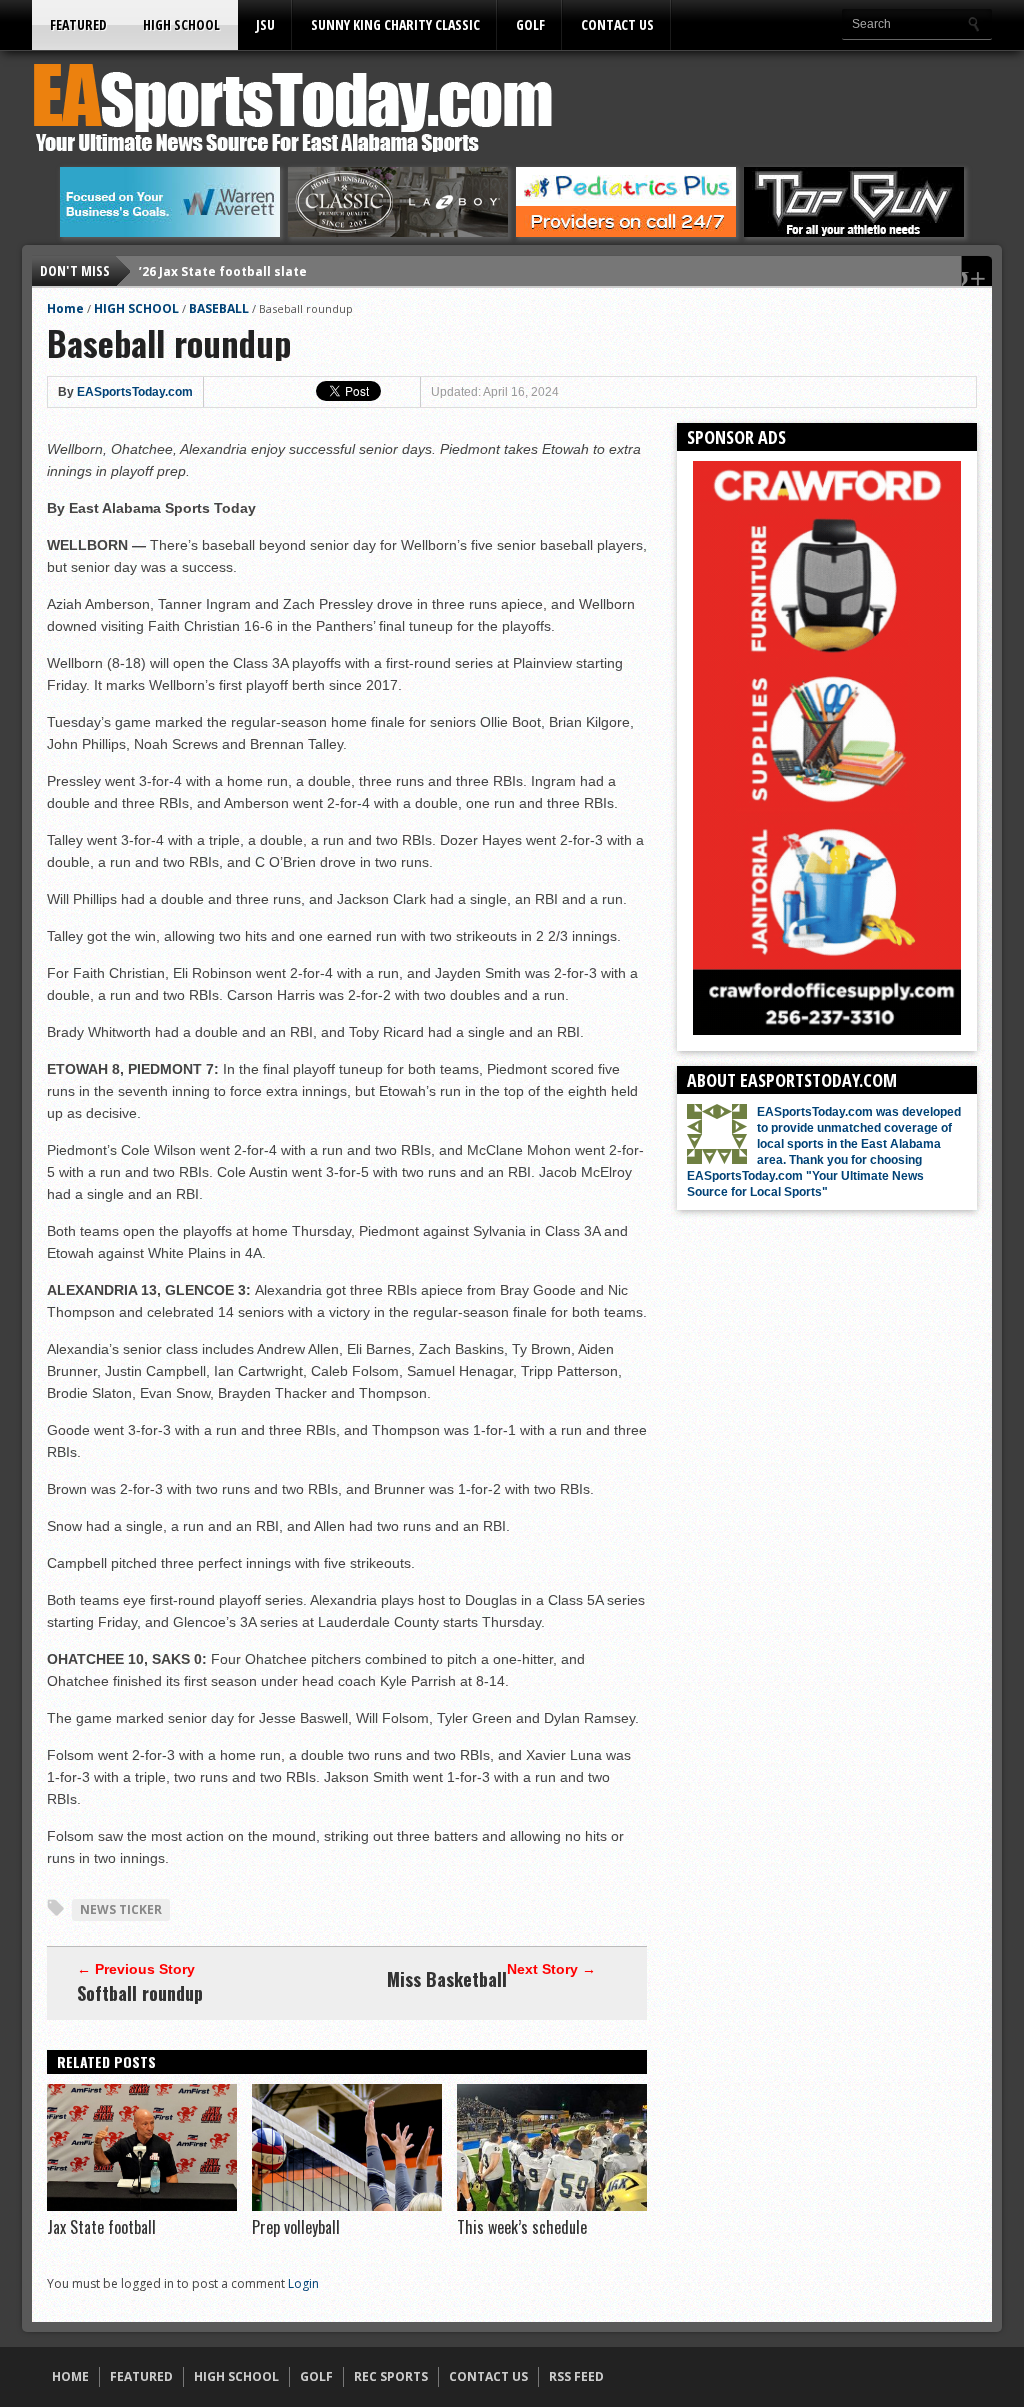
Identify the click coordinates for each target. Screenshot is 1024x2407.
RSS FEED (576, 2376)
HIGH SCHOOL (181, 24)
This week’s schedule (522, 2227)
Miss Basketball (447, 1979)
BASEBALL (219, 308)
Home (65, 308)
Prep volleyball (296, 2227)
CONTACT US (617, 24)
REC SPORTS (391, 2376)
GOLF (530, 24)
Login (303, 2283)
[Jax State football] (142, 2206)
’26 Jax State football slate (223, 270)
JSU (265, 24)
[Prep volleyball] (347, 2206)
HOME (70, 2376)
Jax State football (101, 2227)
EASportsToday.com (135, 392)
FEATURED (78, 24)
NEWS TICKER (121, 1909)
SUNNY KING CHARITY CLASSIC (395, 24)
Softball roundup (140, 1993)
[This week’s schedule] (552, 2206)
